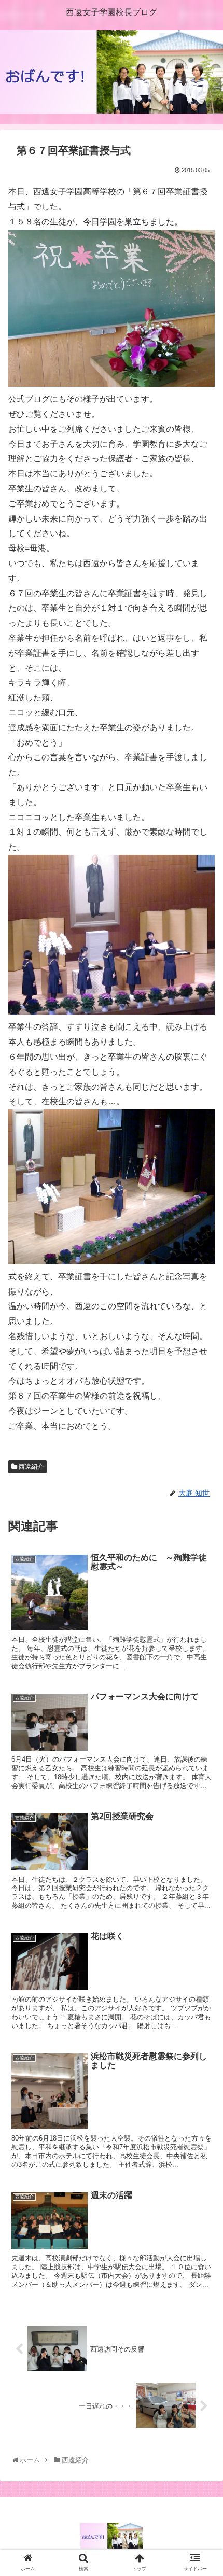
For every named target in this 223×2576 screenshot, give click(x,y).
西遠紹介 (30, 1467)
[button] (201, 1513)
